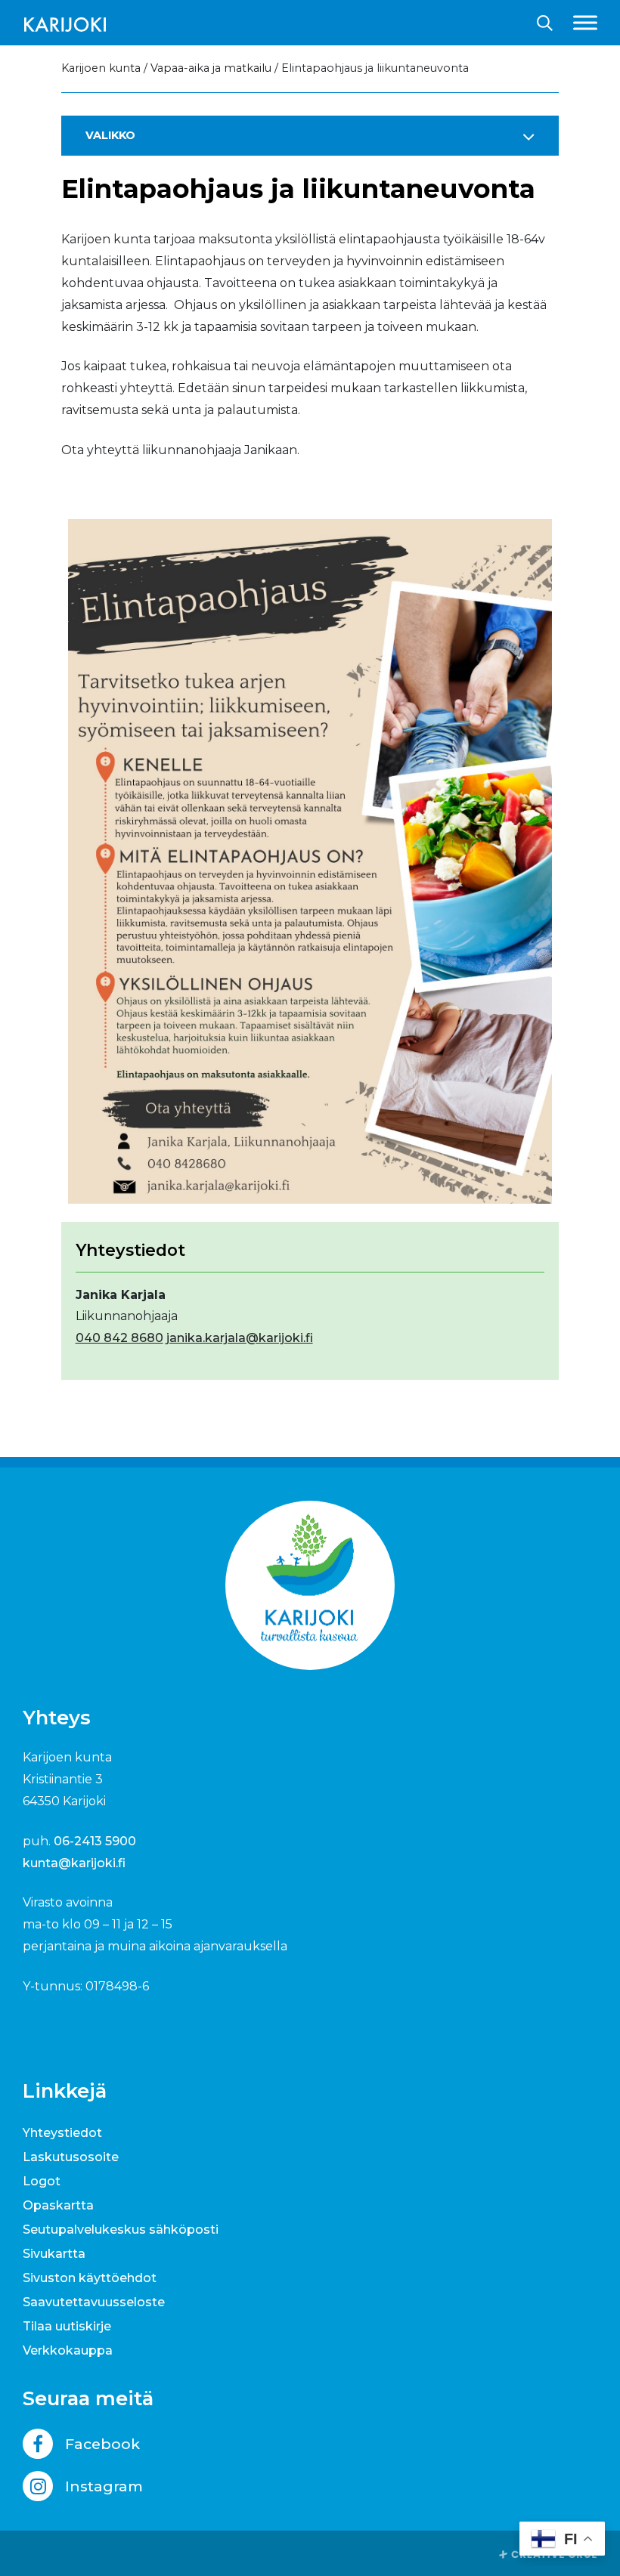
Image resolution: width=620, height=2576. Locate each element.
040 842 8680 (119, 1338)
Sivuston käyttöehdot (90, 2278)
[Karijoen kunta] (65, 23)
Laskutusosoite (71, 2157)
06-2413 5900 (95, 1841)
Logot (42, 2181)
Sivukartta (54, 2254)
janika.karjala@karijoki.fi (240, 1338)
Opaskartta (58, 2205)
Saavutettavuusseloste (94, 2302)
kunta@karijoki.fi (74, 1863)
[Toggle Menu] (585, 22)
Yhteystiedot (62, 2133)
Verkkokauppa (68, 2350)
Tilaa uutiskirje (67, 2326)
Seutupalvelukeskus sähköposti (121, 2230)
